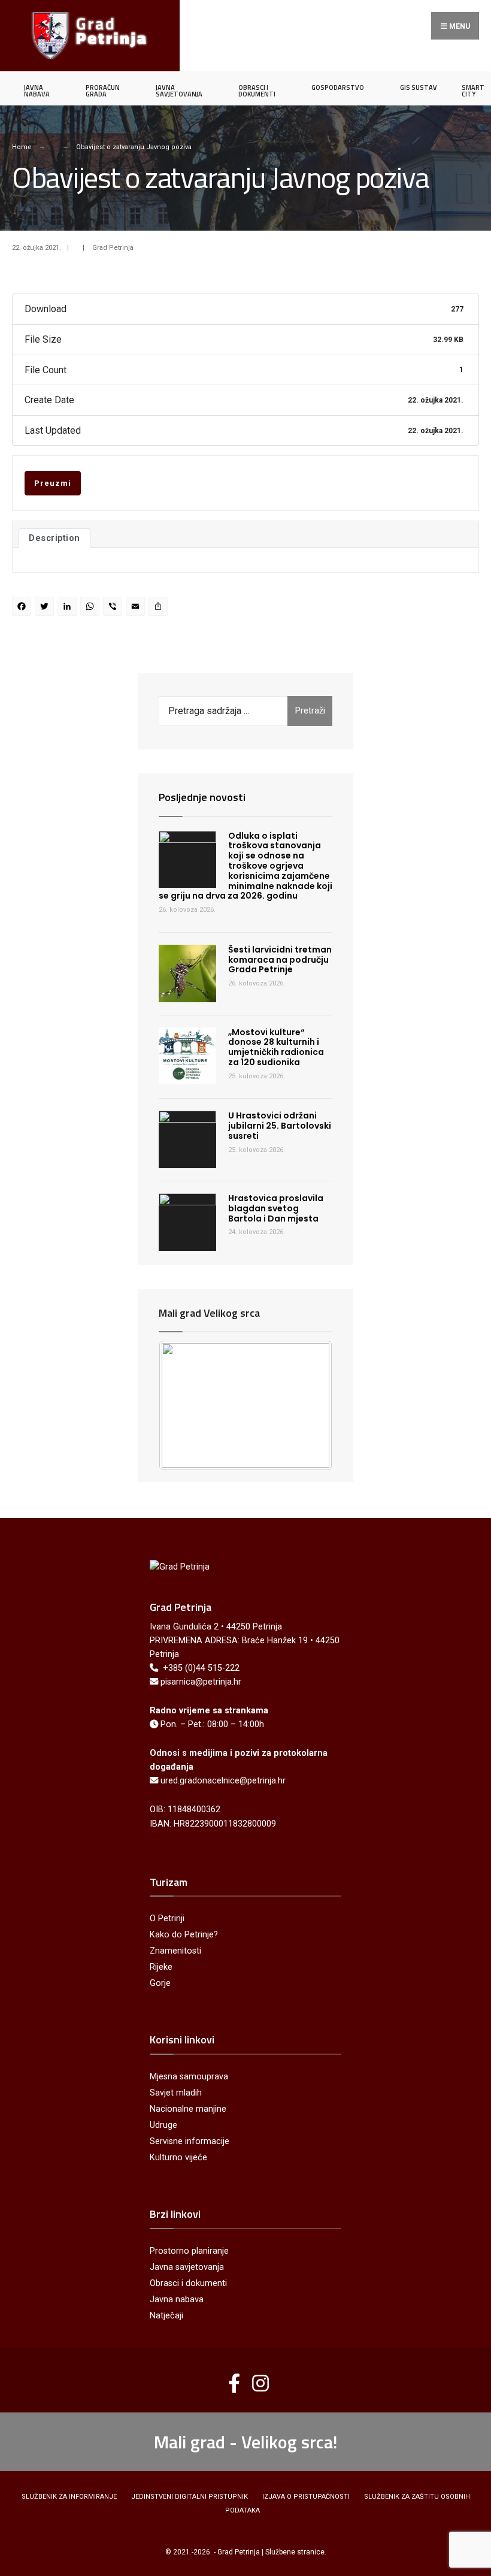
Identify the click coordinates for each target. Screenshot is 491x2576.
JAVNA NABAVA (37, 91)
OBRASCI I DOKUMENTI (257, 91)
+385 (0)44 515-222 (201, 1668)
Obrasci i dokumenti (188, 2283)
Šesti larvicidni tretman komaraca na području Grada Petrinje (280, 960)
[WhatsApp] (92, 608)
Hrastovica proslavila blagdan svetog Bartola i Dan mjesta (276, 1208)
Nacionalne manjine (188, 2109)
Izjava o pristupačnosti (306, 2497)
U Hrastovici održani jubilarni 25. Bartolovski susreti (280, 1126)
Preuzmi (53, 483)
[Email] (137, 608)
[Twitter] (46, 608)
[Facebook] (23, 608)
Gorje (160, 1983)
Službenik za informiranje (69, 2497)
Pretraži (310, 710)
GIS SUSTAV (419, 87)
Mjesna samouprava (189, 2077)
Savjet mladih (176, 2093)
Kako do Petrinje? (184, 1935)
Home (22, 147)
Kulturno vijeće (178, 2158)
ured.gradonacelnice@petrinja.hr (223, 1781)
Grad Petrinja (113, 248)
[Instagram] (256, 2378)
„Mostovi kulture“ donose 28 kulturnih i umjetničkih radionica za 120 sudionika (276, 1047)
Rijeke (161, 1967)
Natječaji (166, 2316)
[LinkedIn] (69, 608)
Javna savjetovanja (187, 2267)
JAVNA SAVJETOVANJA (179, 91)
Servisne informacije (190, 2141)
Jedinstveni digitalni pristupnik (190, 2497)
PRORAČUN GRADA (103, 91)
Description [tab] (54, 538)
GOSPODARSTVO (338, 87)
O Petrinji (167, 1919)
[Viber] (114, 608)
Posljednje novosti (202, 797)
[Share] (160, 608)
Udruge (163, 2125)
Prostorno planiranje (189, 2251)
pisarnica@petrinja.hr (201, 1682)
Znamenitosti (175, 1951)
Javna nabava (177, 2300)
